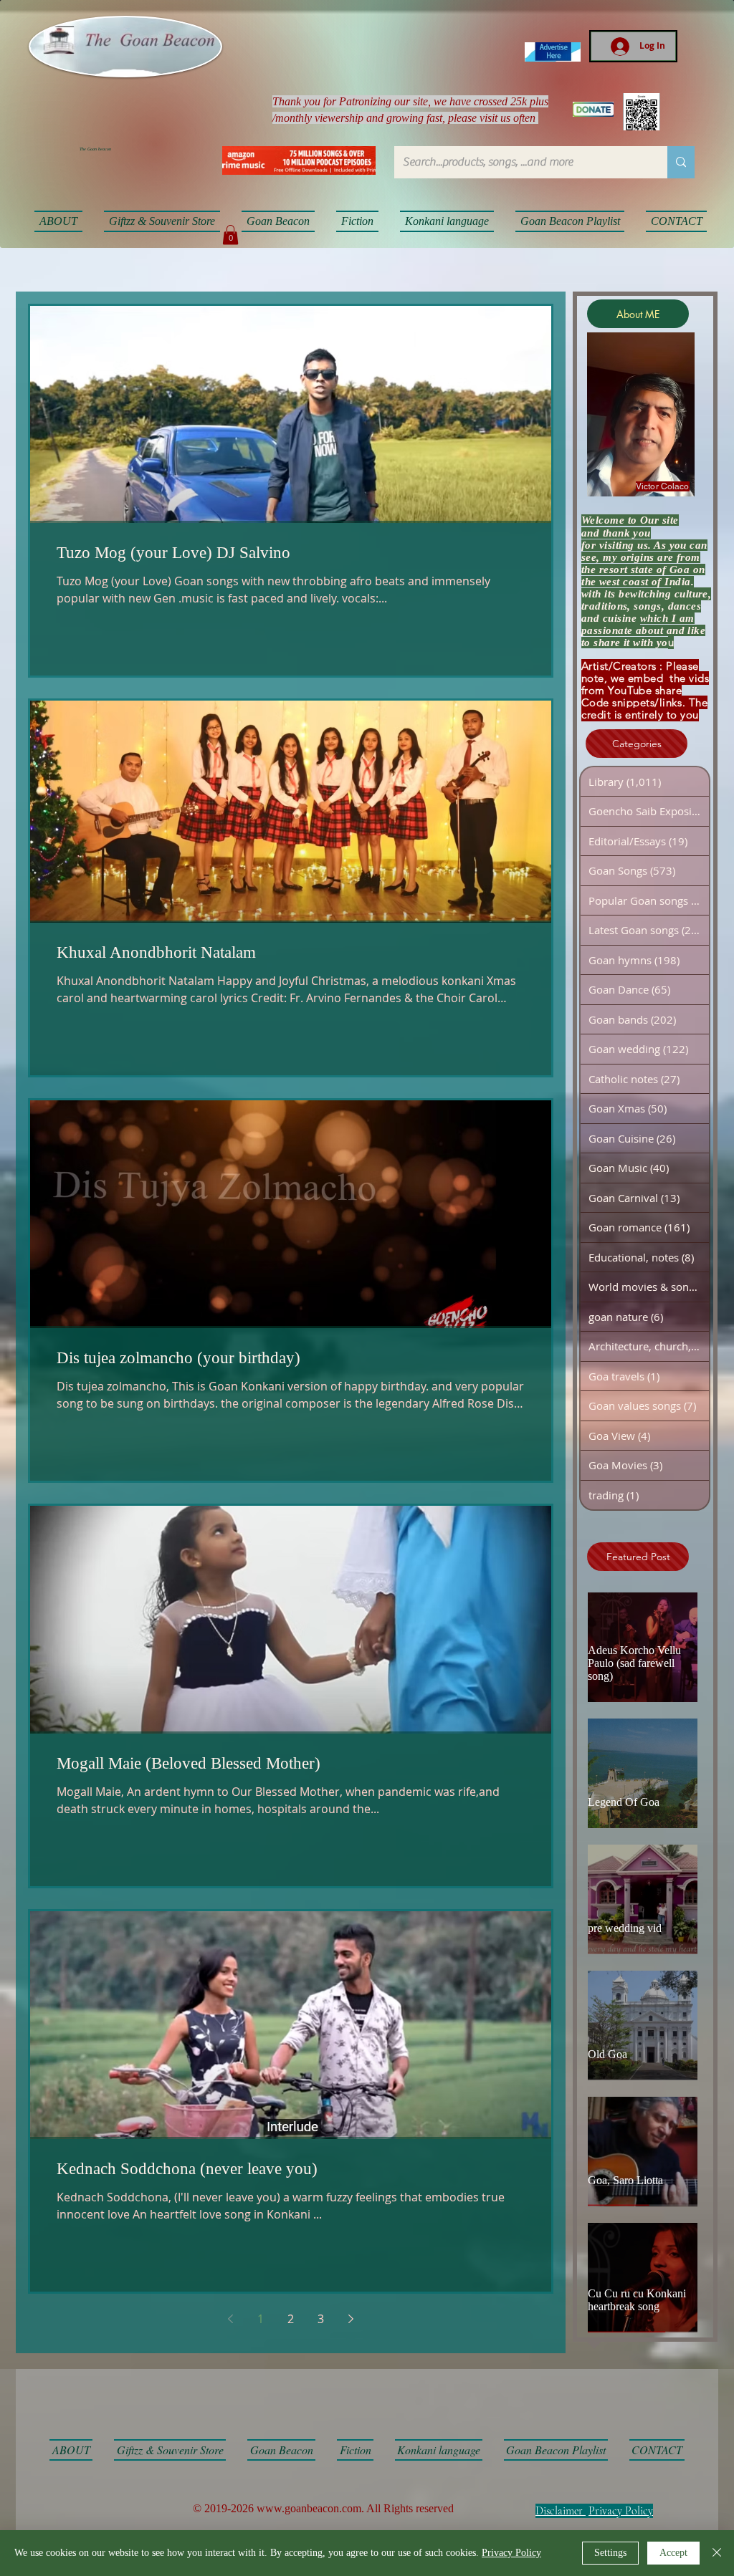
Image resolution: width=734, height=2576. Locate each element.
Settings (610, 2553)
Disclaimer (559, 2511)
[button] (230, 235)
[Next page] (351, 2319)
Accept (673, 2553)
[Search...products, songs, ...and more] (681, 162)
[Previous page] (231, 2319)
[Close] (717, 2553)
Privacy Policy (621, 2511)
